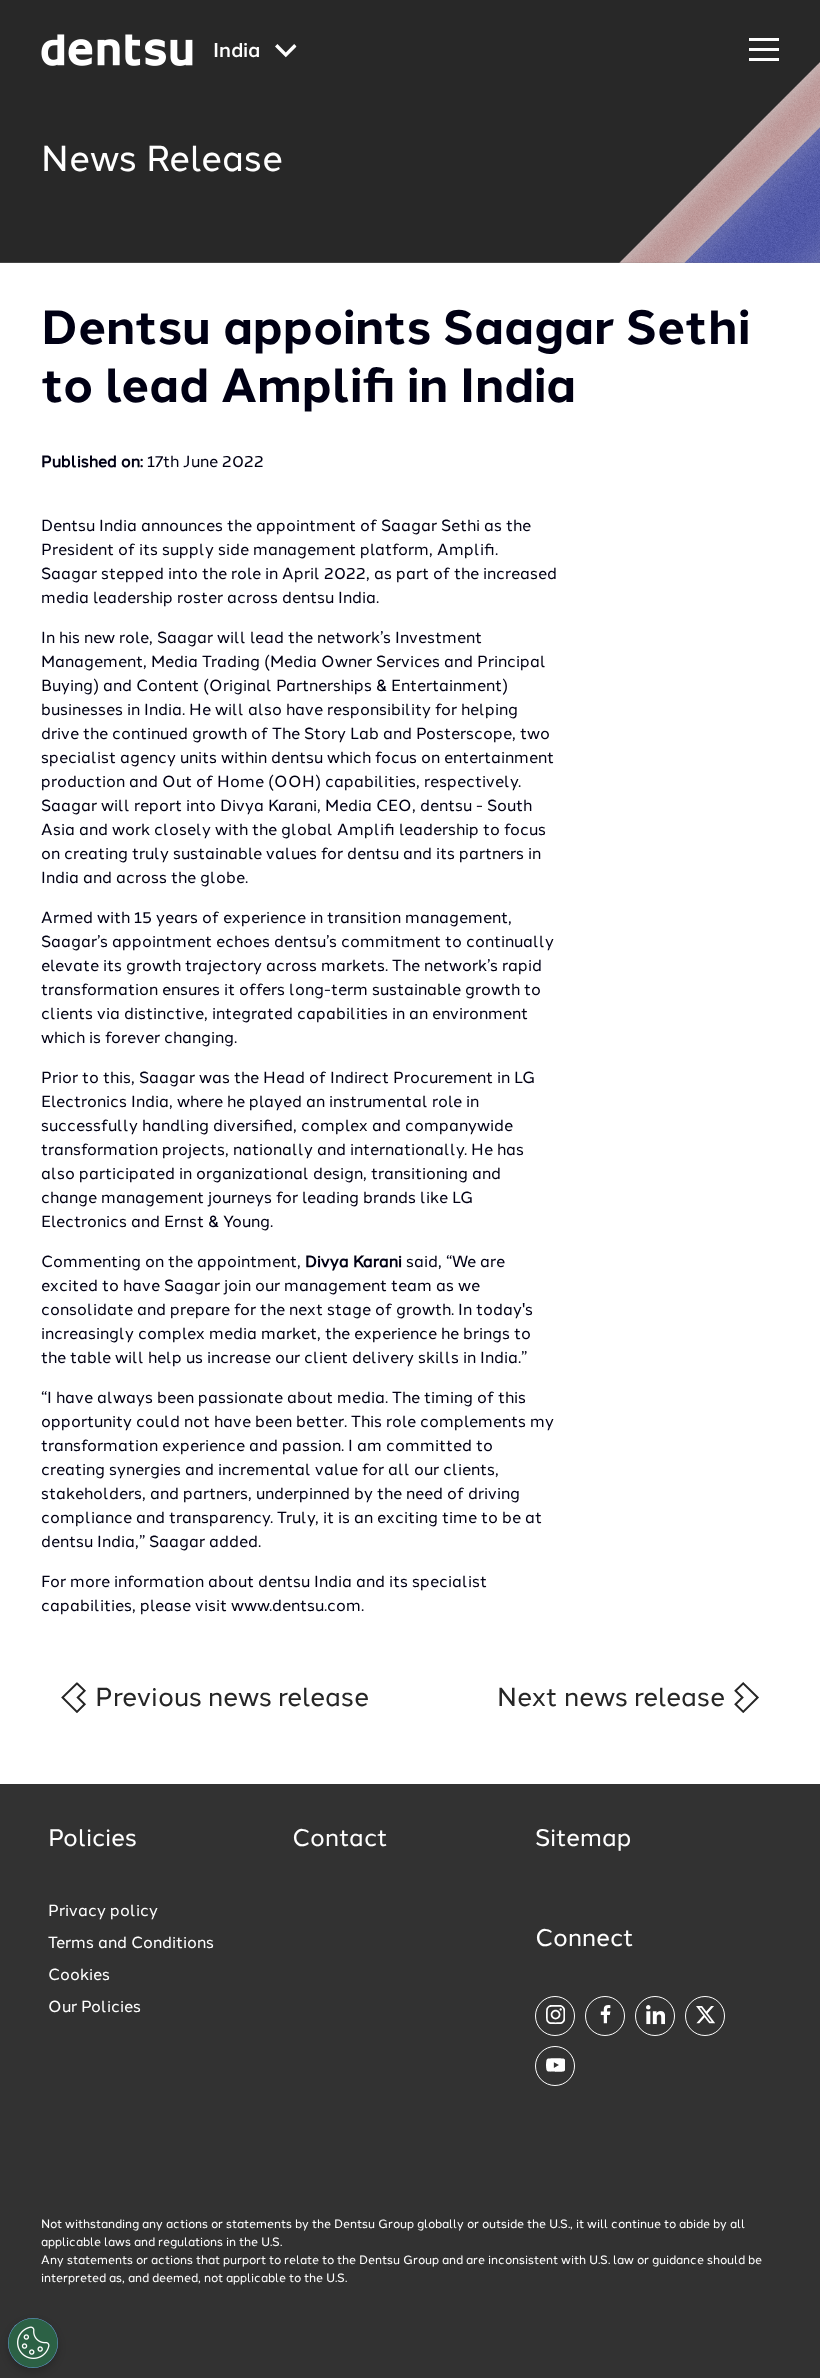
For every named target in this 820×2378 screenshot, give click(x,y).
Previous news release (229, 1699)
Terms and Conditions (131, 1944)
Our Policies (94, 2008)
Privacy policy (103, 1912)
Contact (340, 1840)
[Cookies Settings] (33, 2343)
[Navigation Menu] (764, 50)
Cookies (79, 1976)
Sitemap (583, 1840)
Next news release (614, 1699)
